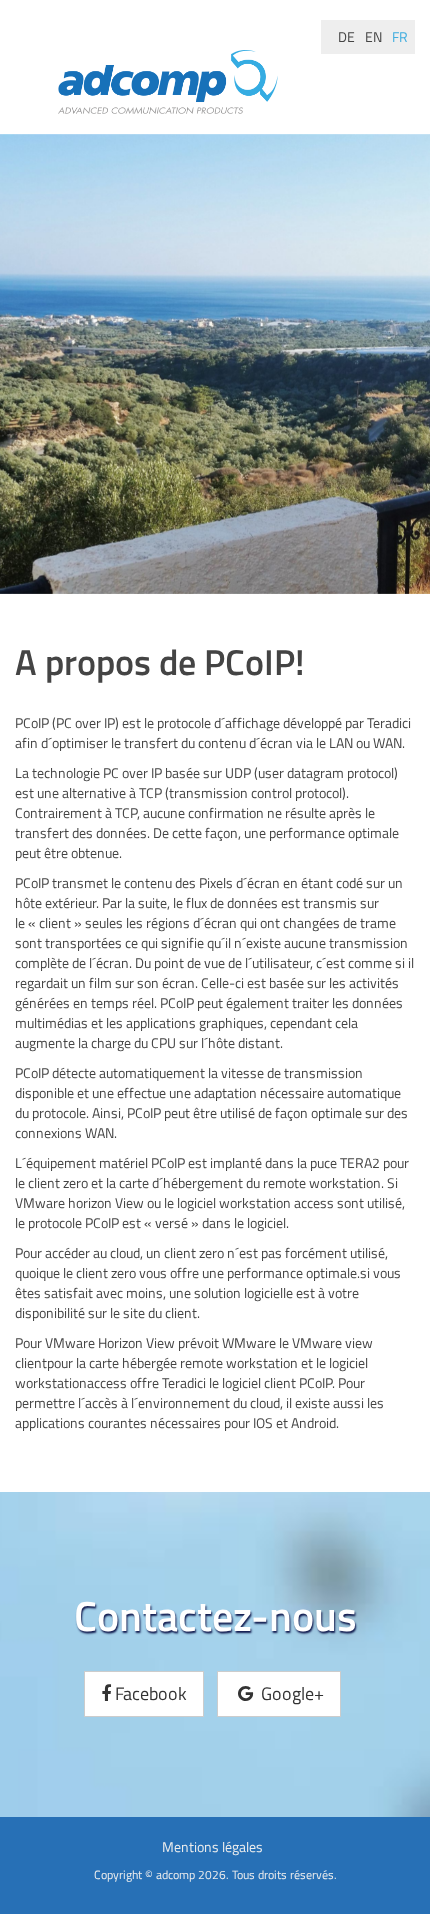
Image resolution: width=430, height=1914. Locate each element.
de (346, 36)
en (373, 36)
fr (400, 36)
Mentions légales (212, 1846)
